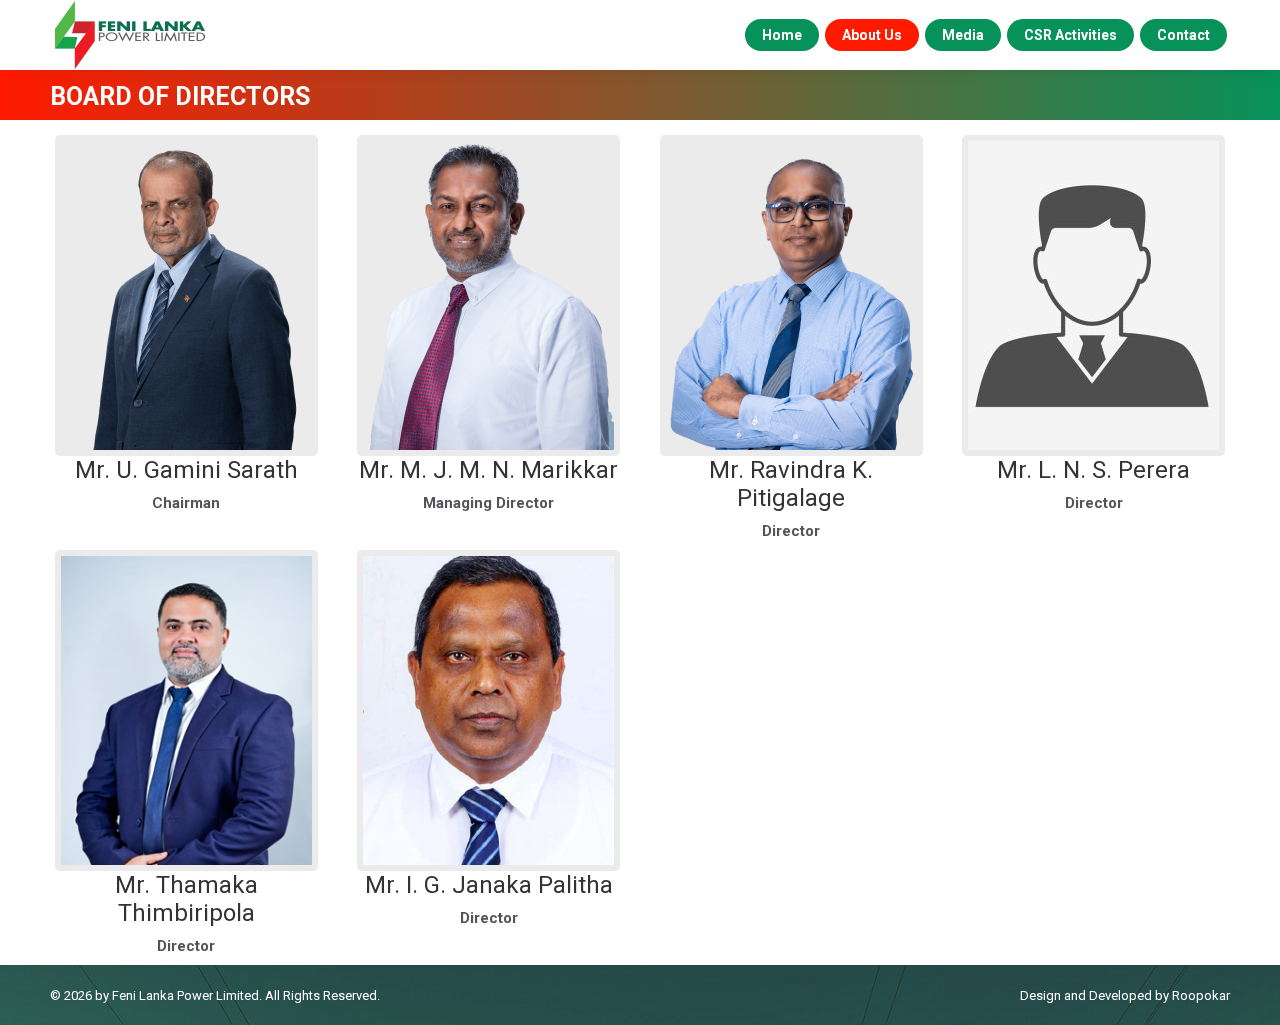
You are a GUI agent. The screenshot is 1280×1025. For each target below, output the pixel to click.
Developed (1120, 995)
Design (1040, 995)
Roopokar (1201, 995)
